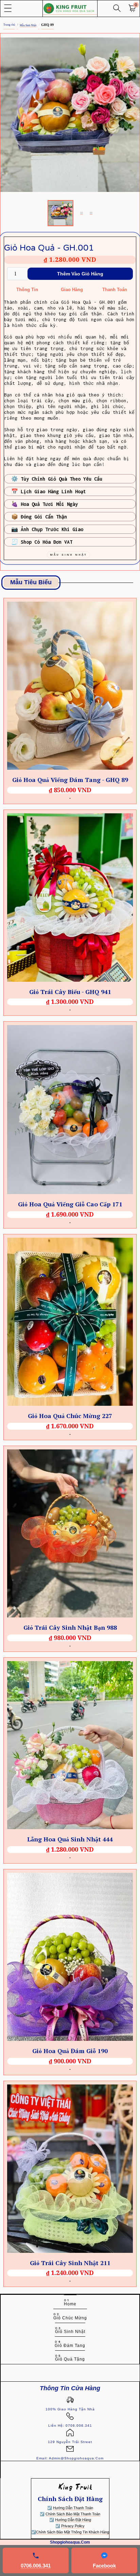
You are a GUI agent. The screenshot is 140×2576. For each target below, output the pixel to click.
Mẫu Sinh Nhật (28, 25)
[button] (8, 8)
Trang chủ (9, 25)
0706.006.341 (36, 2566)
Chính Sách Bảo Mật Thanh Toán (73, 2514)
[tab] (60, 213)
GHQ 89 (47, 25)
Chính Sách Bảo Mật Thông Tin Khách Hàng (73, 2532)
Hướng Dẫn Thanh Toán (73, 2508)
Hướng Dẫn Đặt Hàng (73, 2520)
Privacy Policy (73, 2526)
